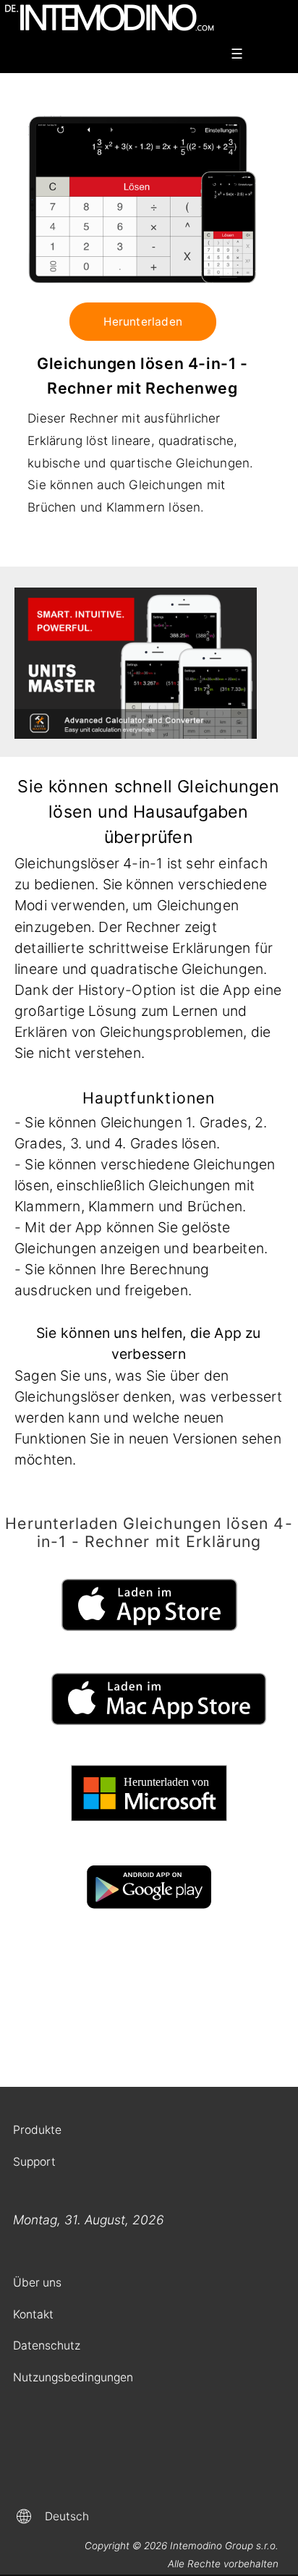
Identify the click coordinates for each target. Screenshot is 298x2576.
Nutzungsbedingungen (73, 2377)
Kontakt (33, 2314)
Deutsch (67, 2516)
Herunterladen (143, 322)
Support (34, 2162)
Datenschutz (47, 2346)
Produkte (37, 2130)
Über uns (37, 2283)
